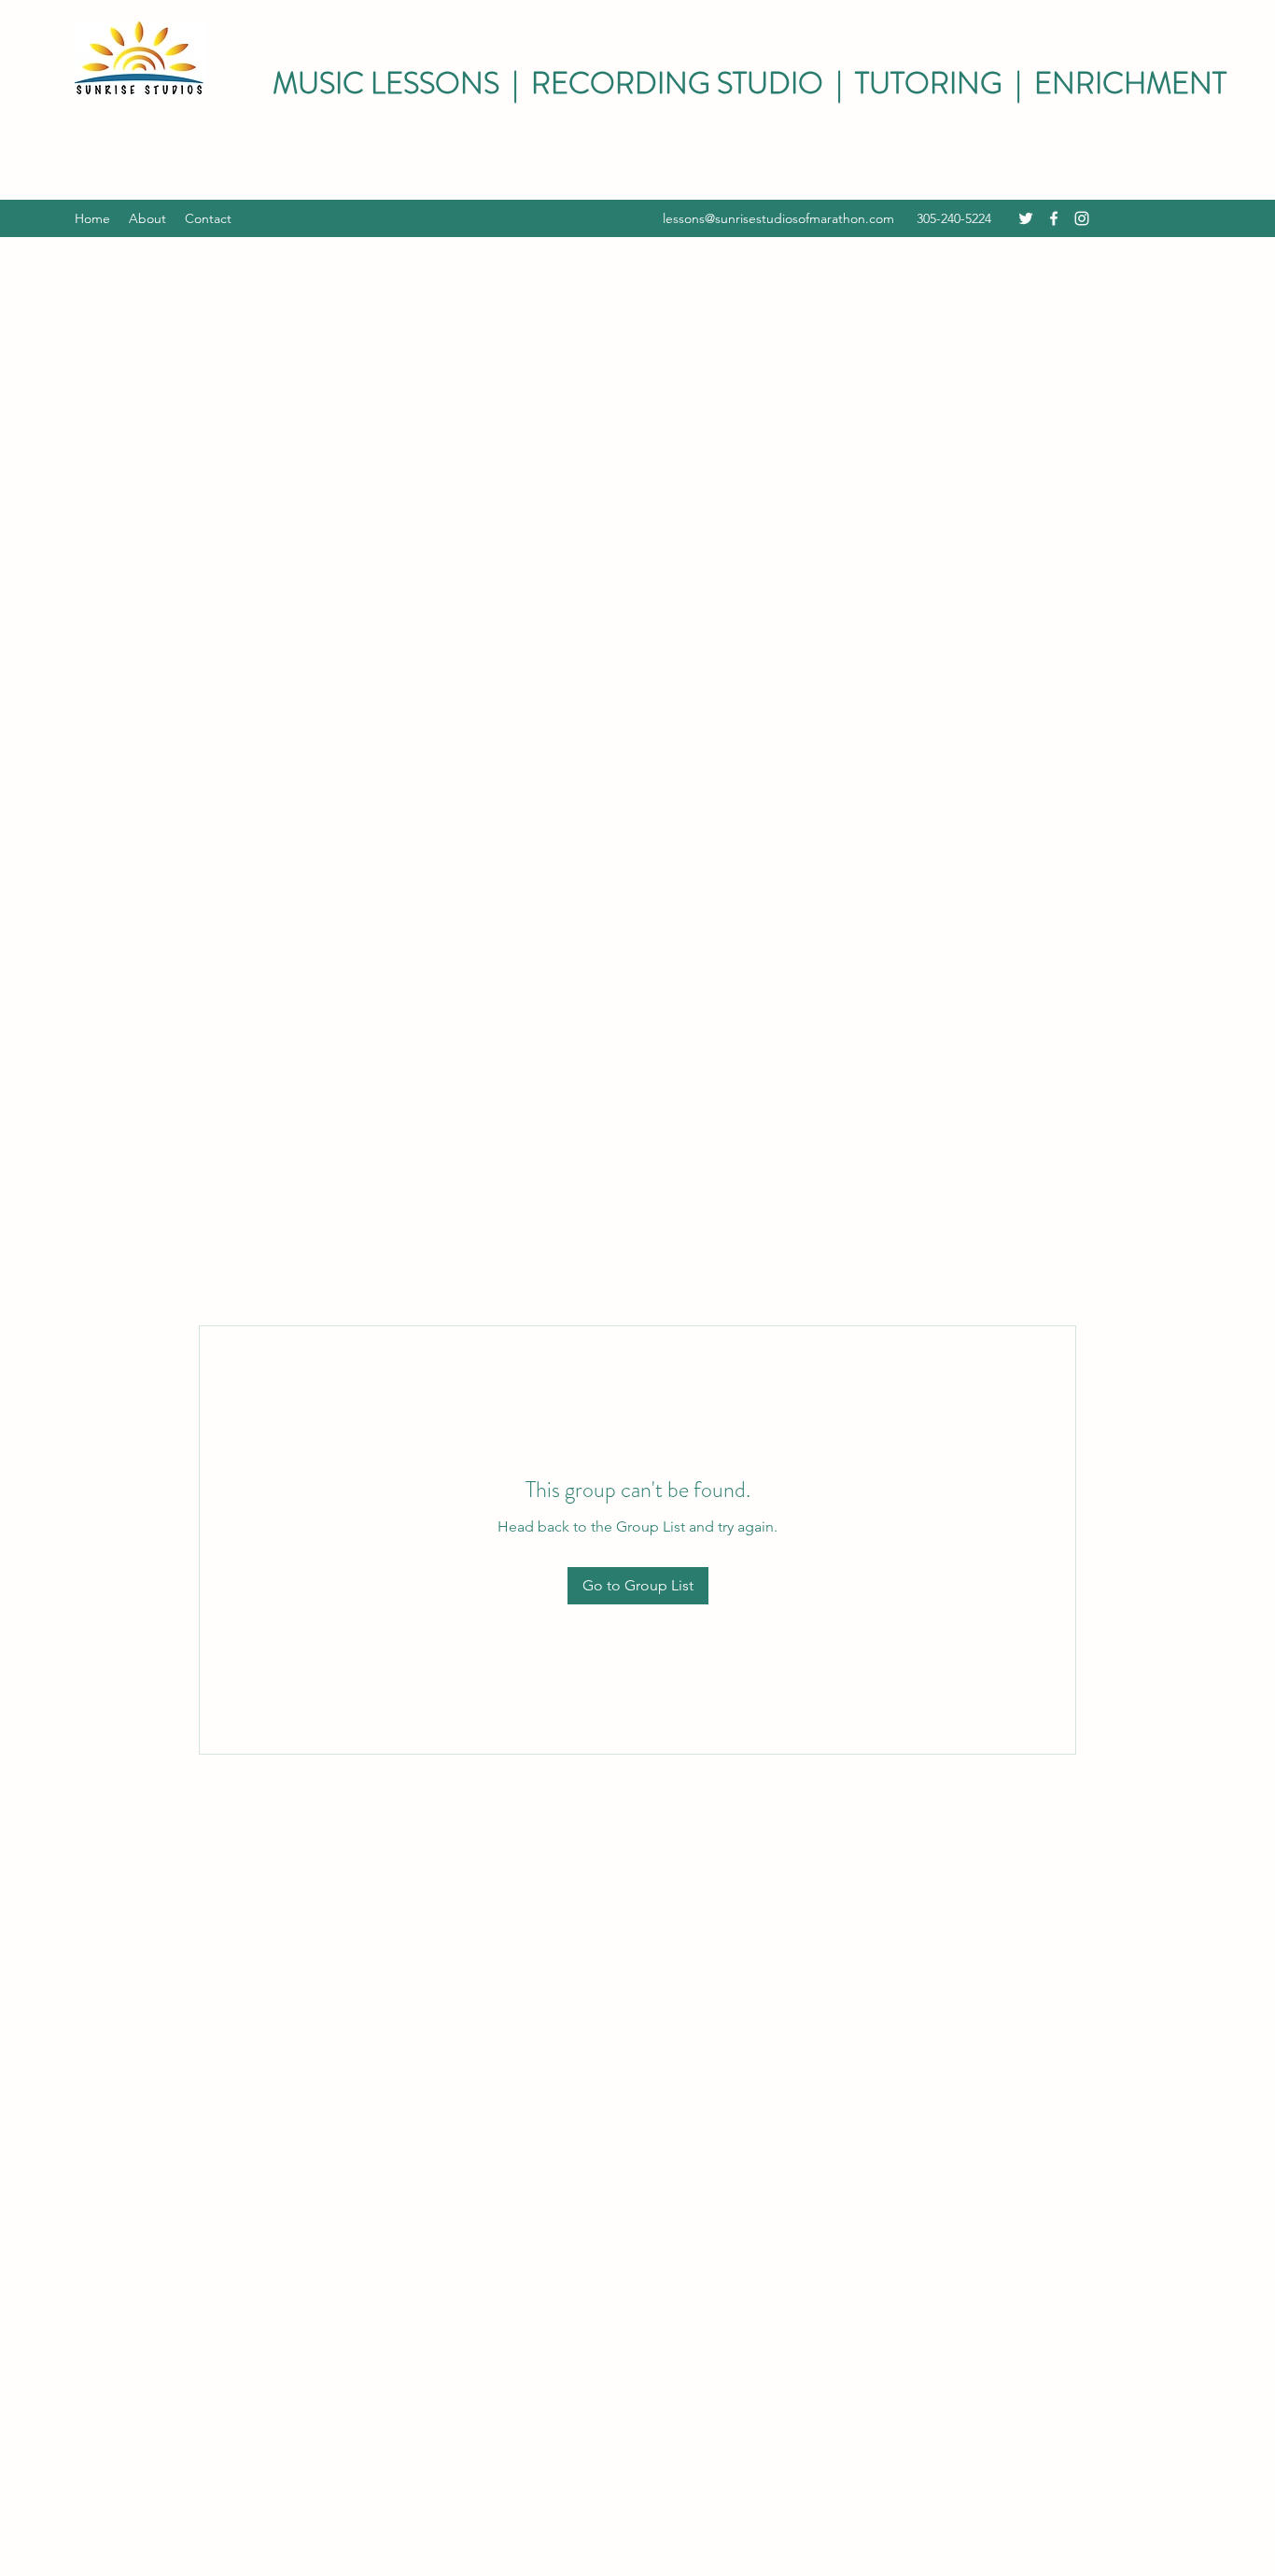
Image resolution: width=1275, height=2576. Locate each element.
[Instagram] (1082, 218)
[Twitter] (1026, 218)
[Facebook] (1054, 218)
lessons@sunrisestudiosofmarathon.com (778, 218)
